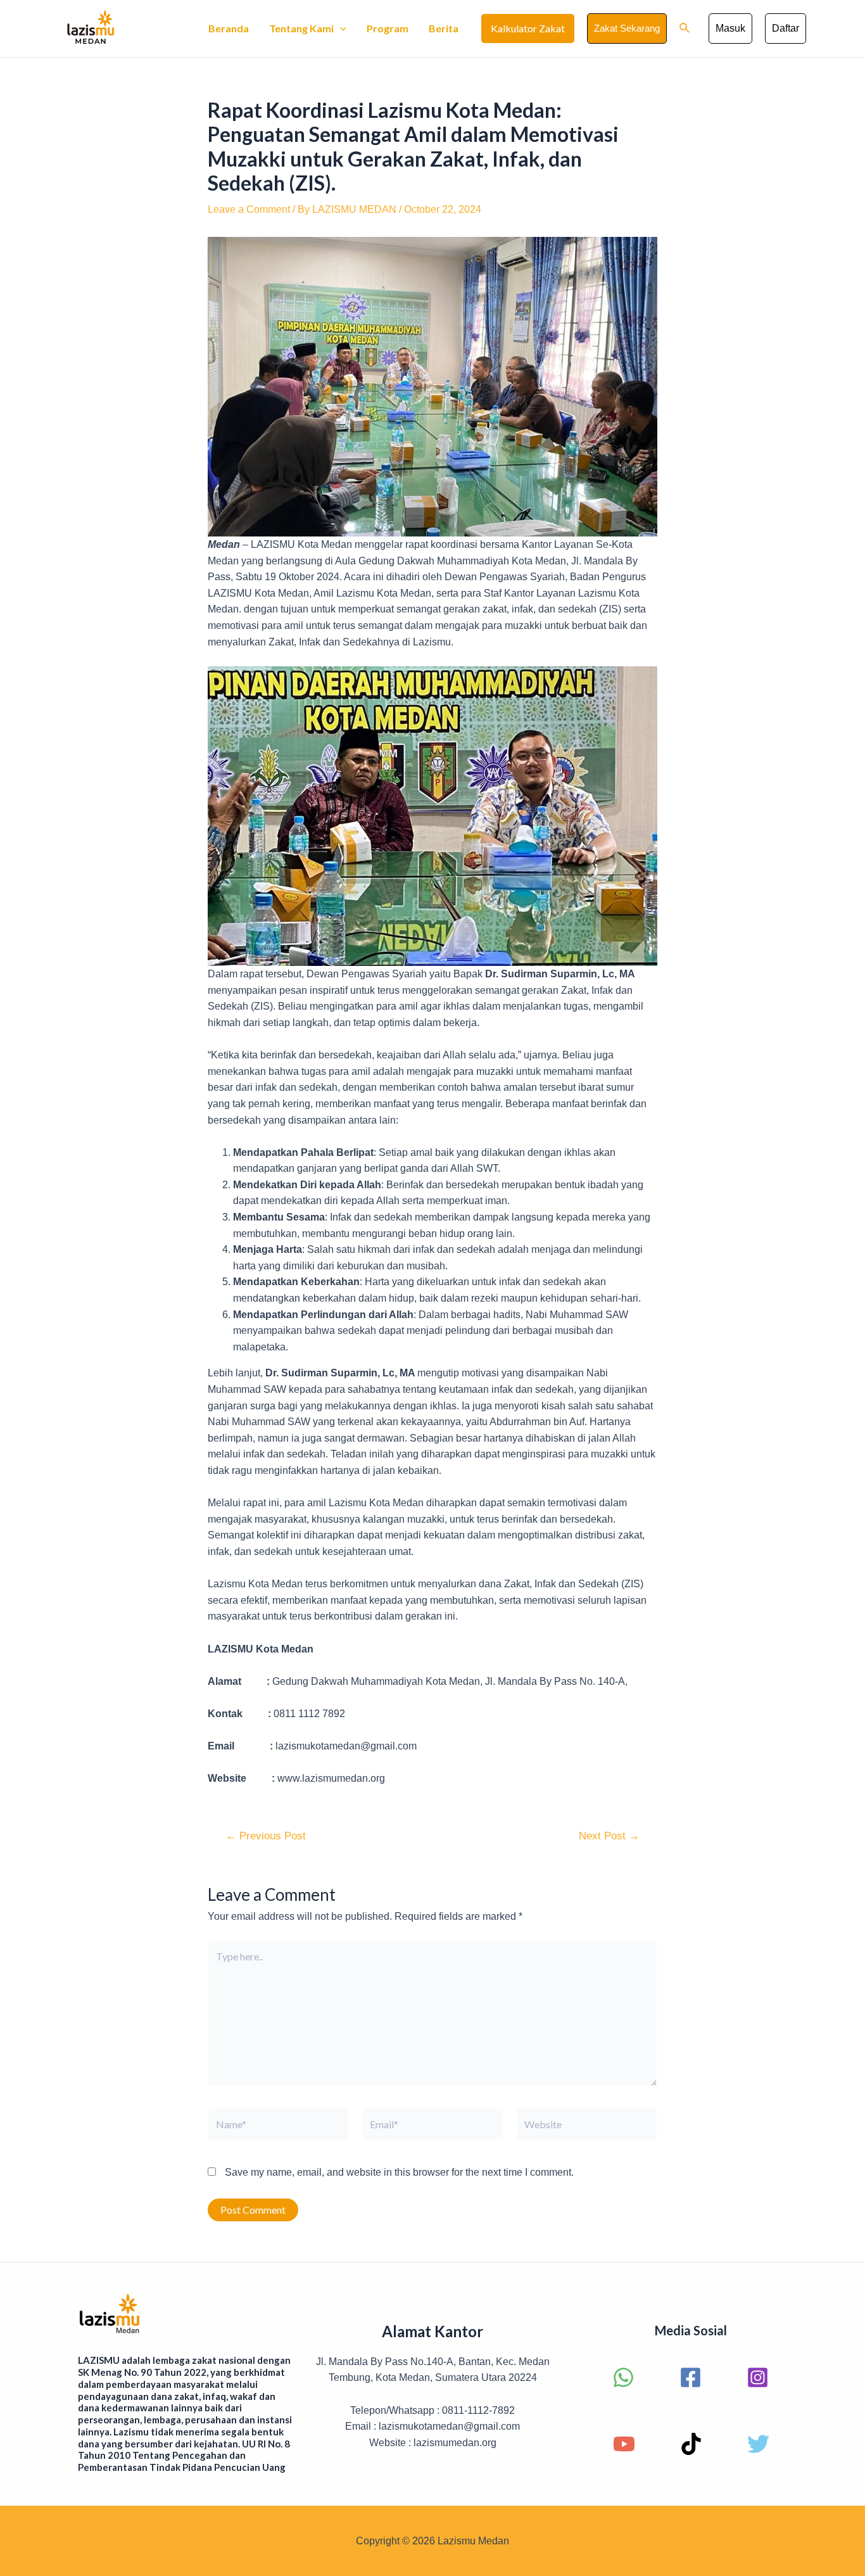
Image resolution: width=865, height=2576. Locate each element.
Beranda (229, 28)
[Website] (587, 2127)
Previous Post (266, 1836)
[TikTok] (691, 2444)
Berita (444, 28)
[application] (340, 29)
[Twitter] (758, 2444)
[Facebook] (691, 2377)
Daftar (786, 28)
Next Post (609, 1836)
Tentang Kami (301, 28)
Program (388, 28)
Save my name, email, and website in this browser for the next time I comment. (399, 2172)
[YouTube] (624, 2444)
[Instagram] (758, 2377)
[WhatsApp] (623, 2377)
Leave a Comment (249, 209)
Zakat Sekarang (627, 28)
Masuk (730, 28)
